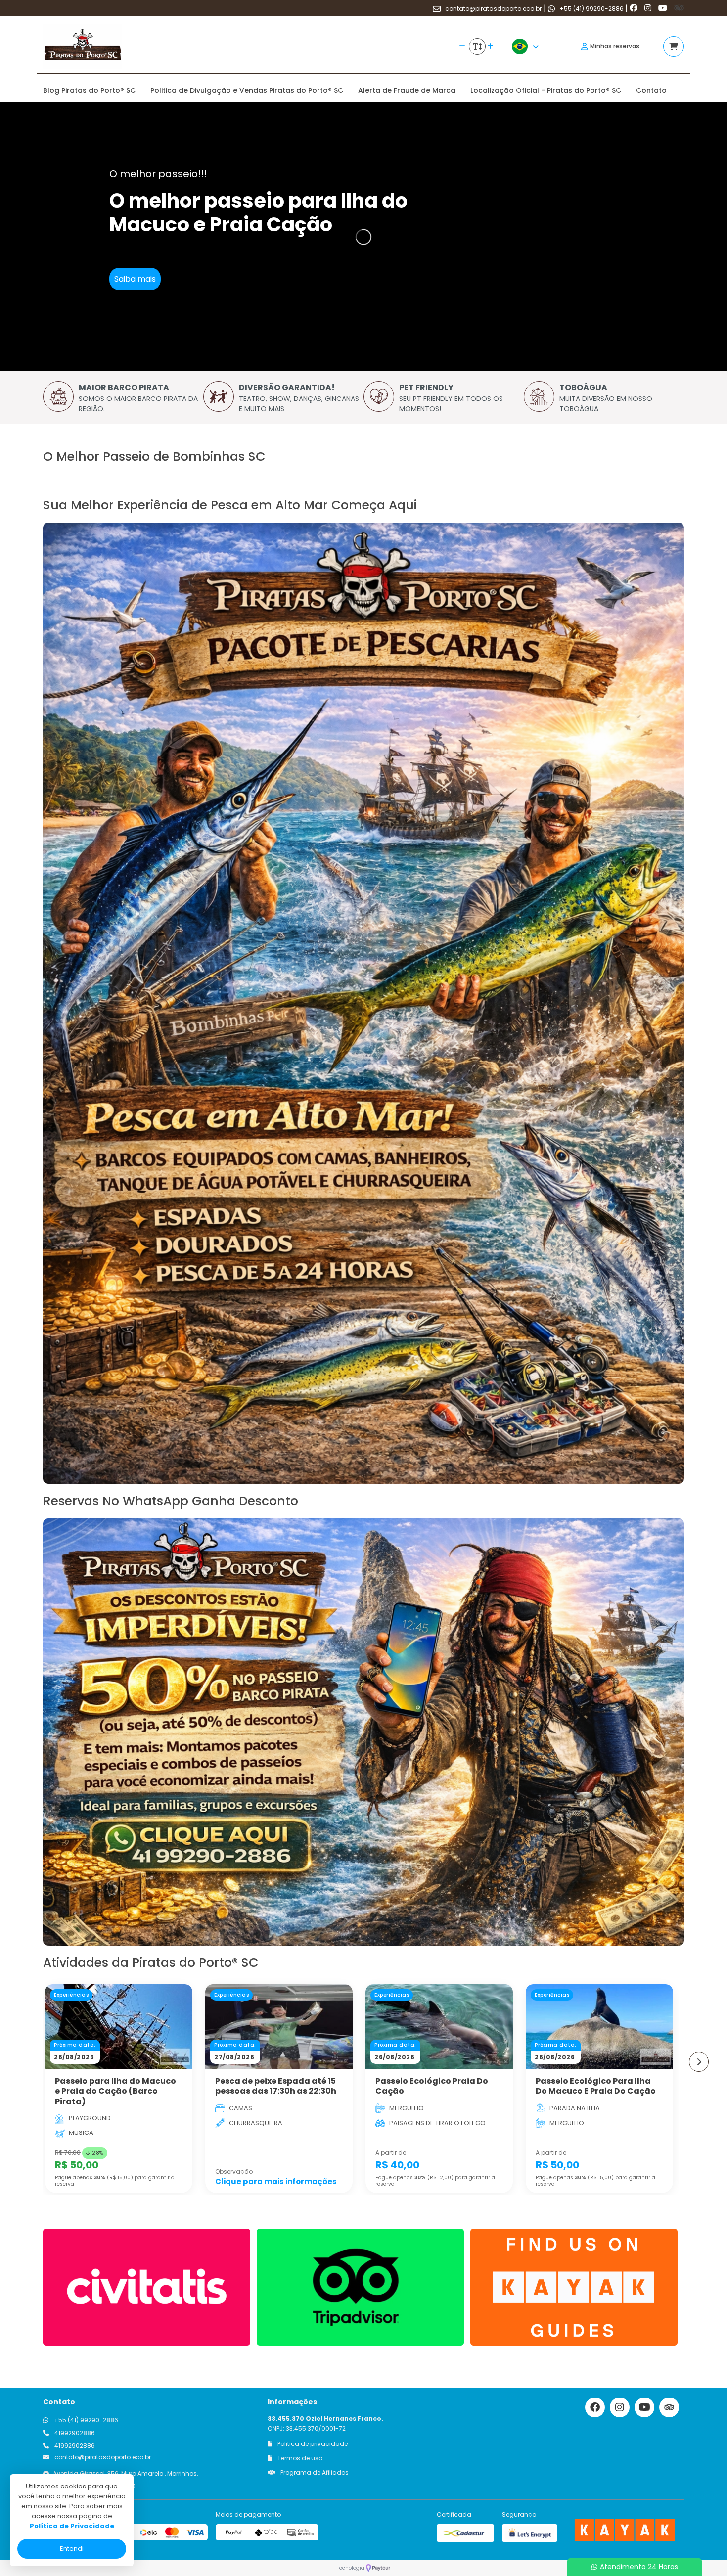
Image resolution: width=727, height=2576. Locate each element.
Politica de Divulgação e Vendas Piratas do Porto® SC (247, 90)
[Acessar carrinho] (674, 46)
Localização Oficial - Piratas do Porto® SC (546, 90)
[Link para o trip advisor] (679, 8)
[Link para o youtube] (664, 8)
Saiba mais (135, 279)
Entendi (72, 2549)
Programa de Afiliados (314, 2472)
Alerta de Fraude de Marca (407, 90)
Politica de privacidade (312, 2444)
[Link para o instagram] (649, 8)
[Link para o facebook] (635, 8)
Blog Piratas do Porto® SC (89, 90)
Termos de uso (299, 2458)
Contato (651, 90)
